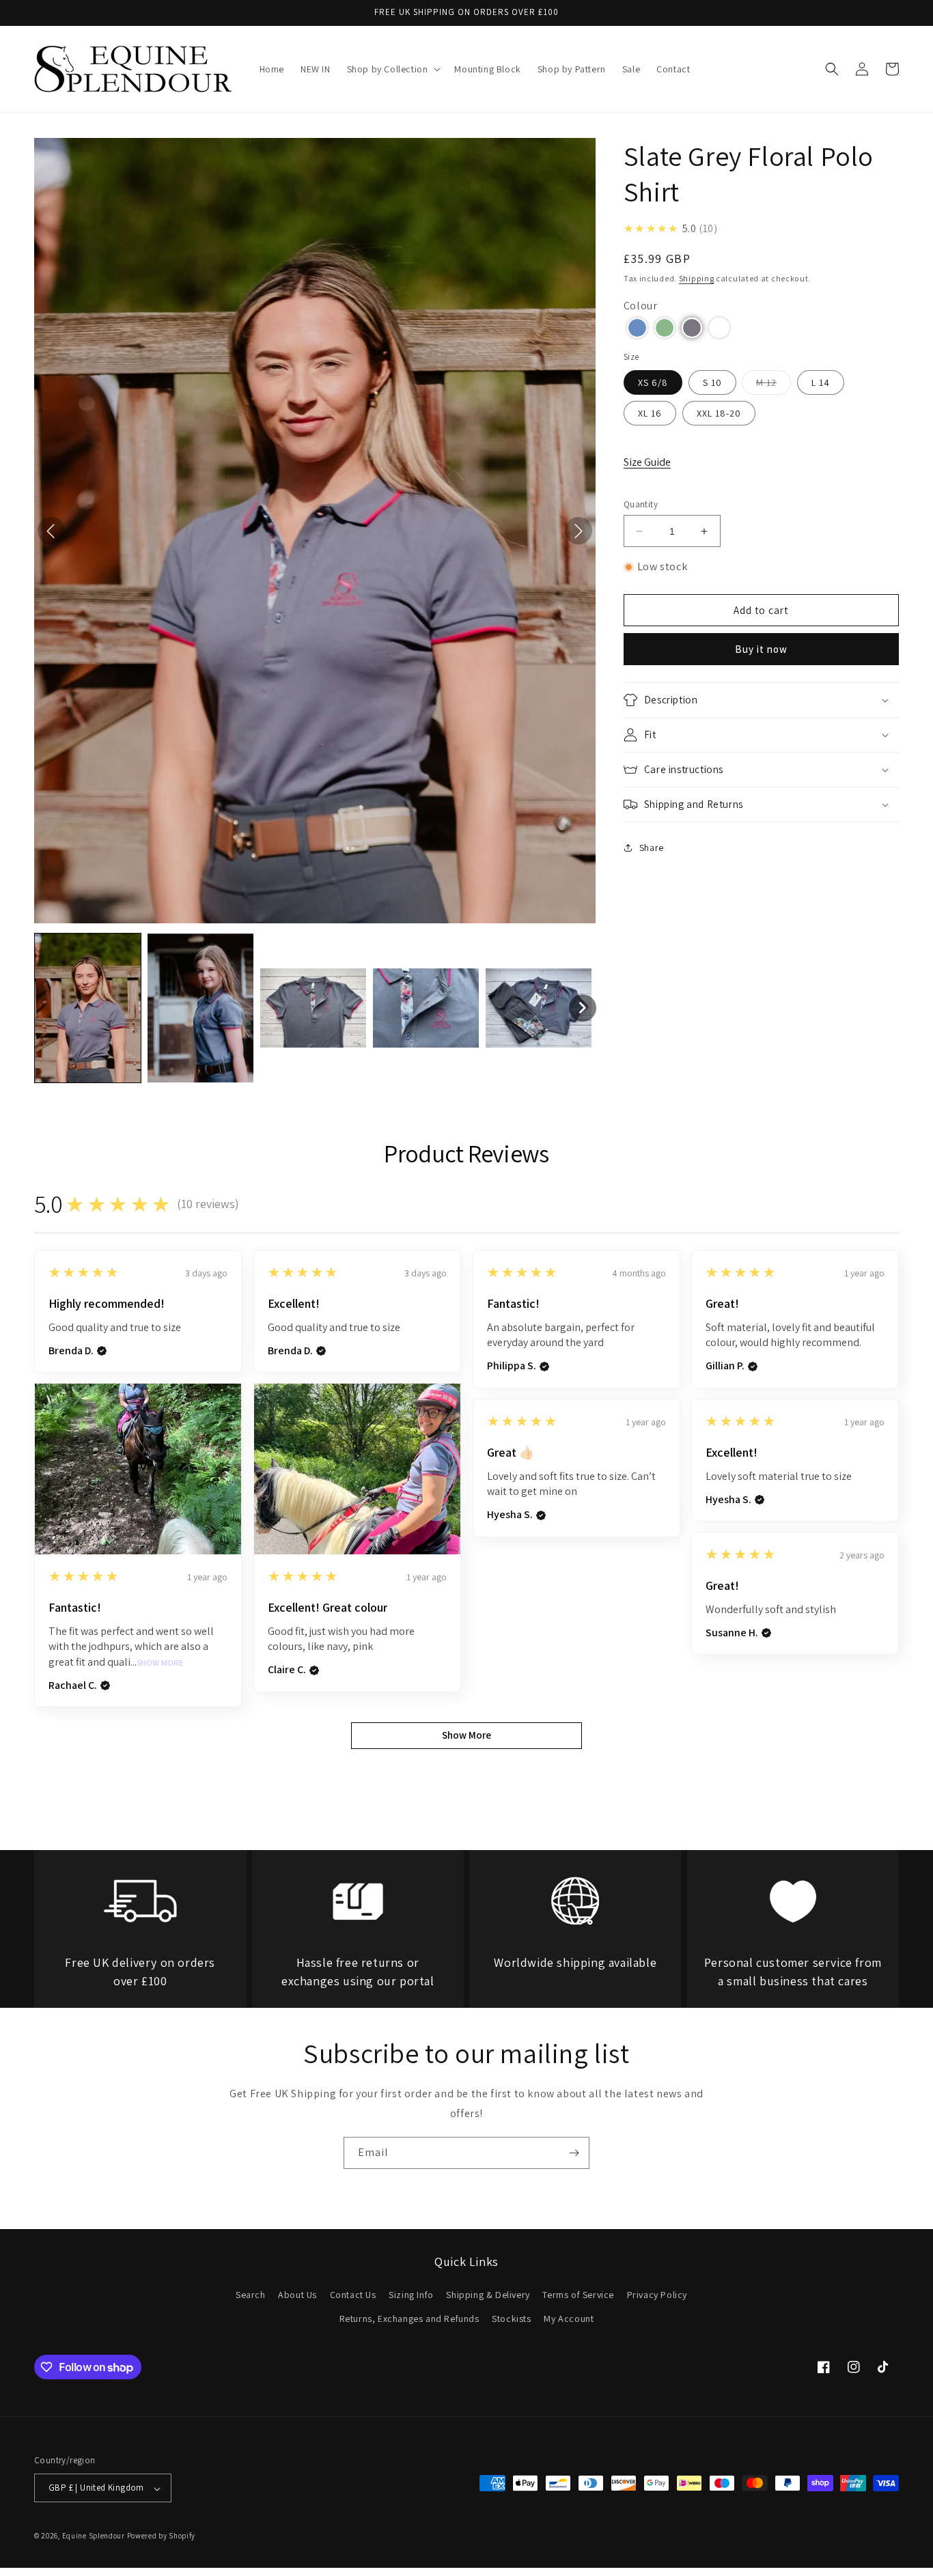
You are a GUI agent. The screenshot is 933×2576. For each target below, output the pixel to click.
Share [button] (652, 848)
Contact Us (353, 2295)
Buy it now (761, 649)
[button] (393, 69)
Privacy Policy (657, 2295)
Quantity (641, 504)
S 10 (712, 382)
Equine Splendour (94, 2536)
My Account (569, 2319)
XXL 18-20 (719, 413)
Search (251, 2295)
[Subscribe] (574, 2153)
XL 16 (650, 413)
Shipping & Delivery (488, 2295)
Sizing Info (411, 2295)
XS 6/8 (653, 382)
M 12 (774, 385)
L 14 (821, 382)
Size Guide (647, 462)
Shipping (697, 278)
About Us (297, 2295)
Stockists (511, 2319)
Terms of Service (578, 2295)
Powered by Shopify (162, 2536)
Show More (160, 1663)
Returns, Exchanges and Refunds (409, 2319)
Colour (641, 306)
